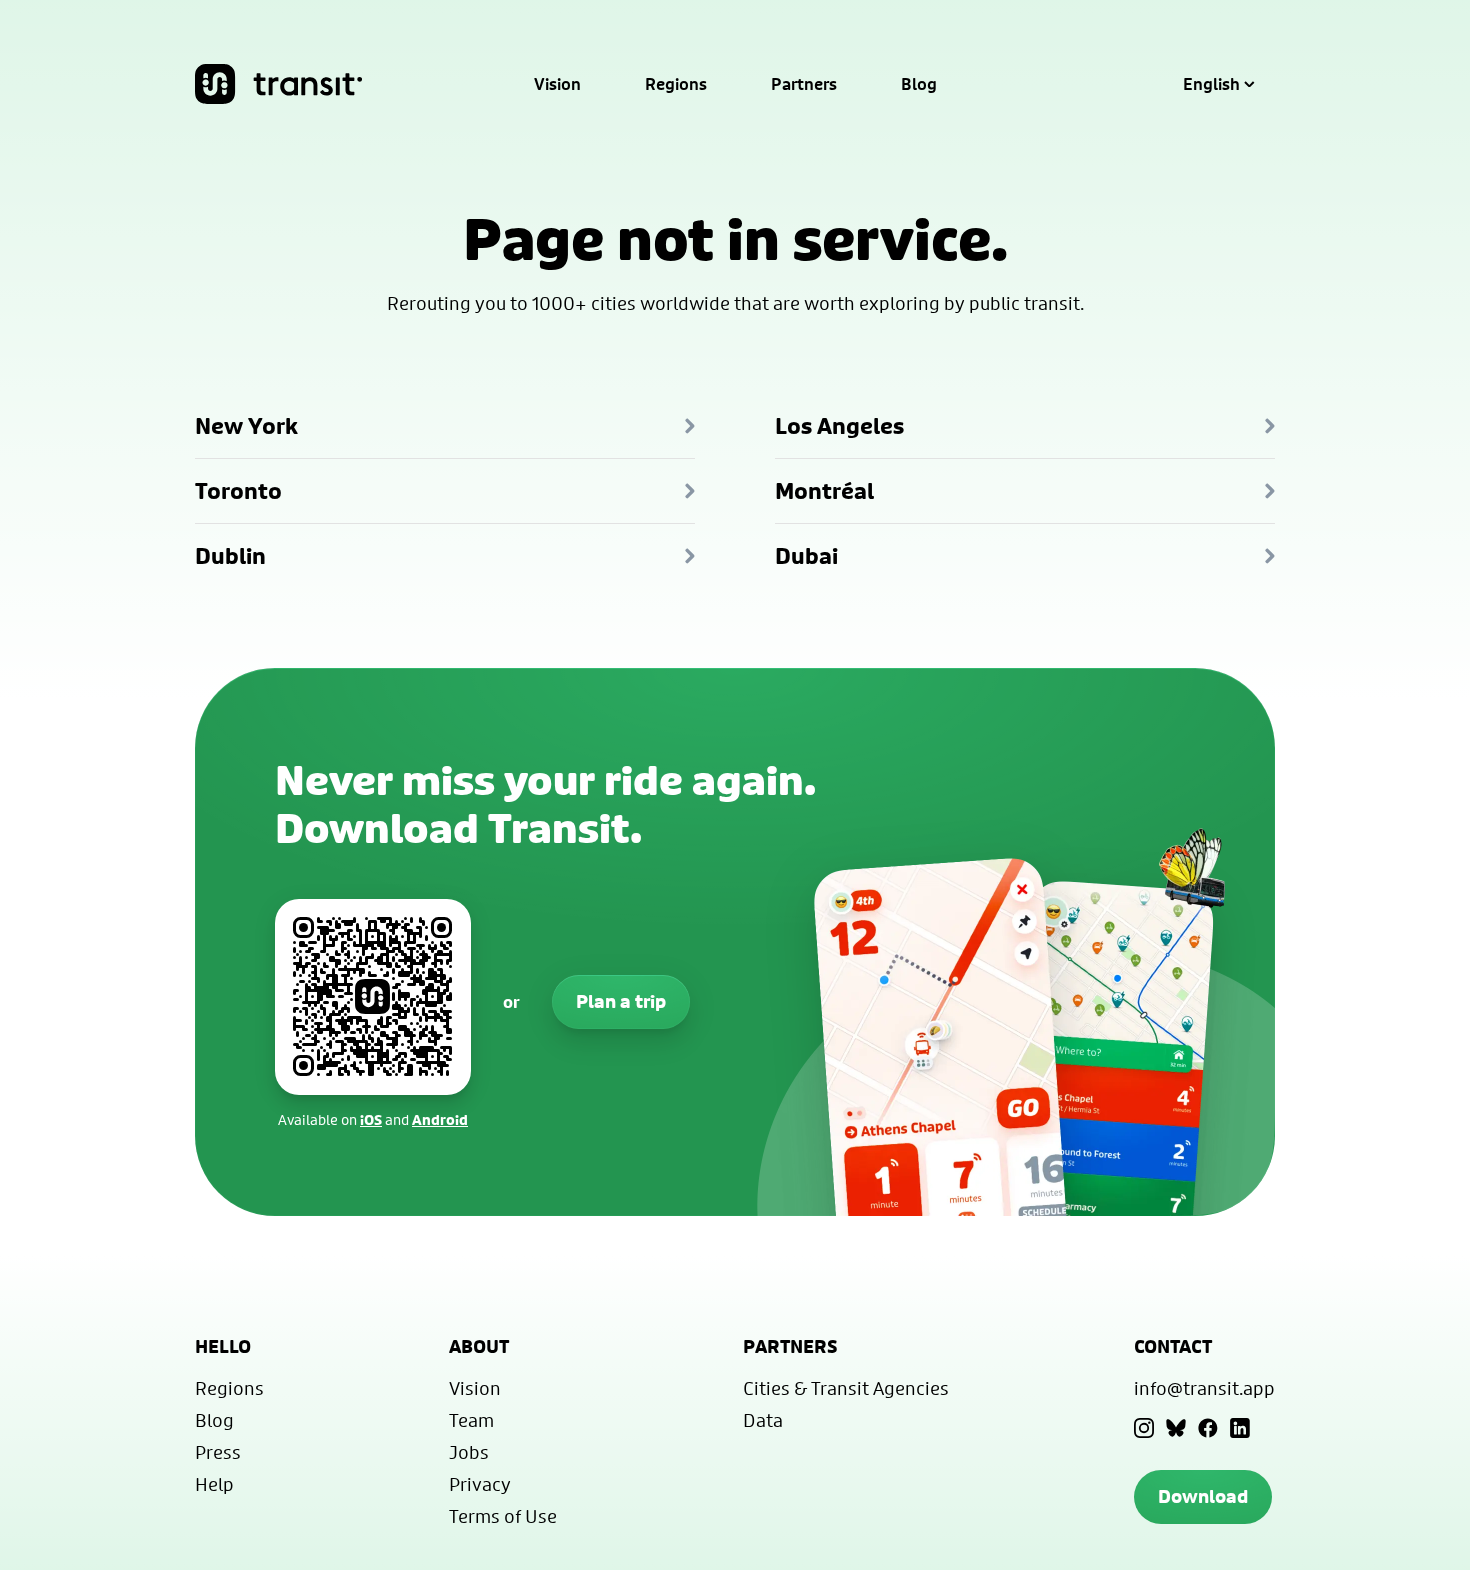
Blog (919, 84)
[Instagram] (1144, 1428)
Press (218, 1452)
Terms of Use (503, 1516)
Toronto (238, 491)
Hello (223, 1346)
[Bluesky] (1176, 1428)
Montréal (824, 491)
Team (471, 1420)
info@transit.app (1204, 1388)
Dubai (806, 556)
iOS (371, 1119)
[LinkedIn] (1240, 1428)
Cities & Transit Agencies (846, 1388)
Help (214, 1484)
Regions (676, 84)
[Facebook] (1208, 1428)
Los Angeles (839, 426)
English (1211, 84)
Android (440, 1119)
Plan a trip (621, 1001)
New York (246, 426)
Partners (804, 84)
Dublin (230, 556)
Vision (557, 84)
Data (763, 1420)
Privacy (480, 1484)
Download (1203, 1496)
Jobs (469, 1452)
